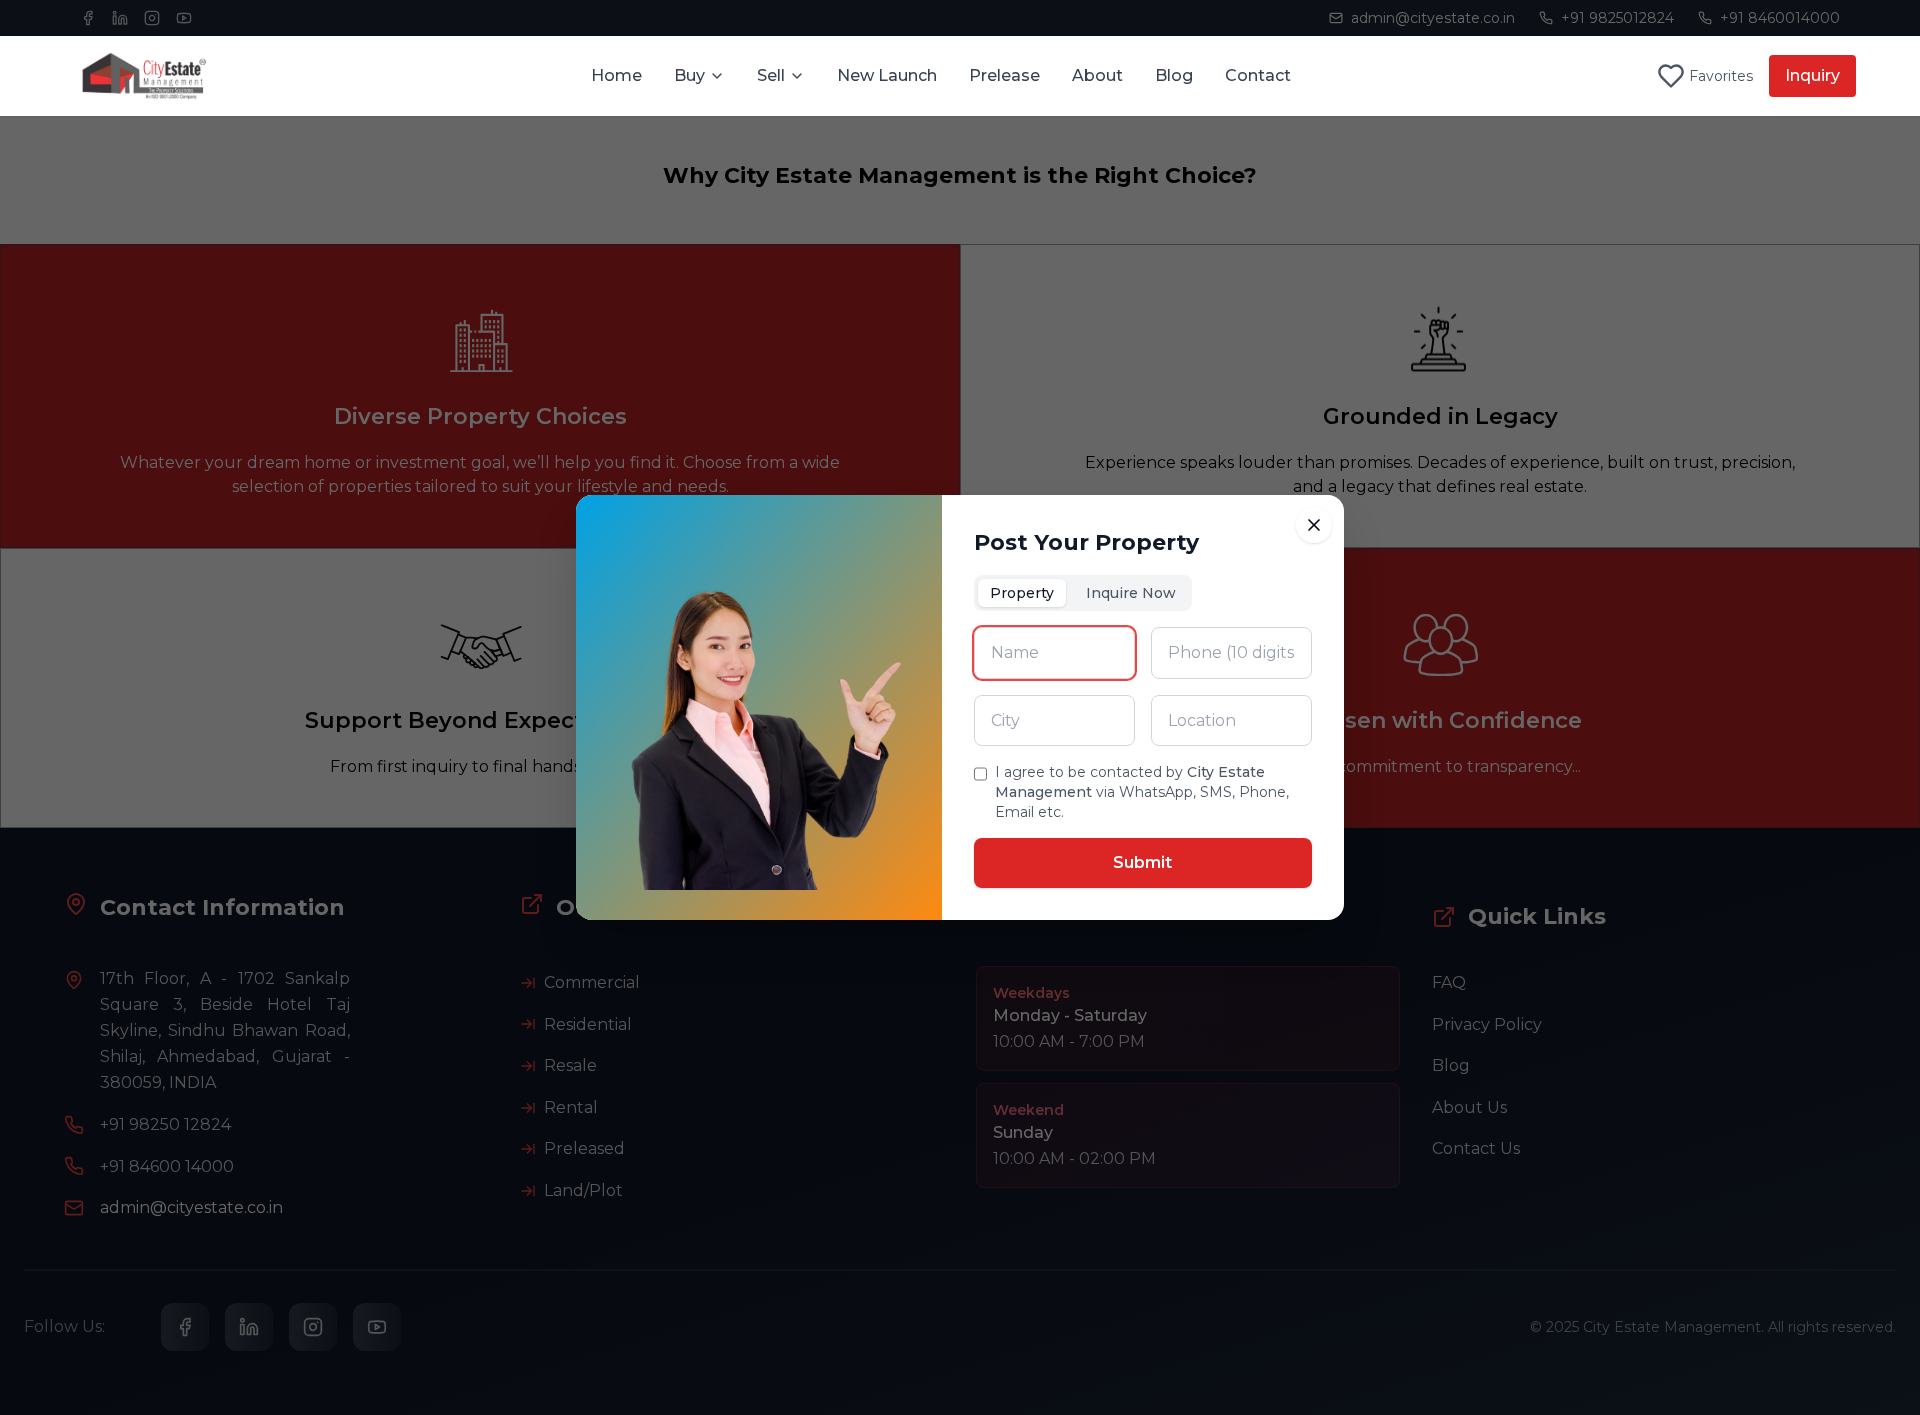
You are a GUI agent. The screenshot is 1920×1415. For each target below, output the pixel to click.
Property (1022, 593)
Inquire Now (1131, 593)
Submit (1142, 862)
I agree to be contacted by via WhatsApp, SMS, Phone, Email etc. (1142, 792)
